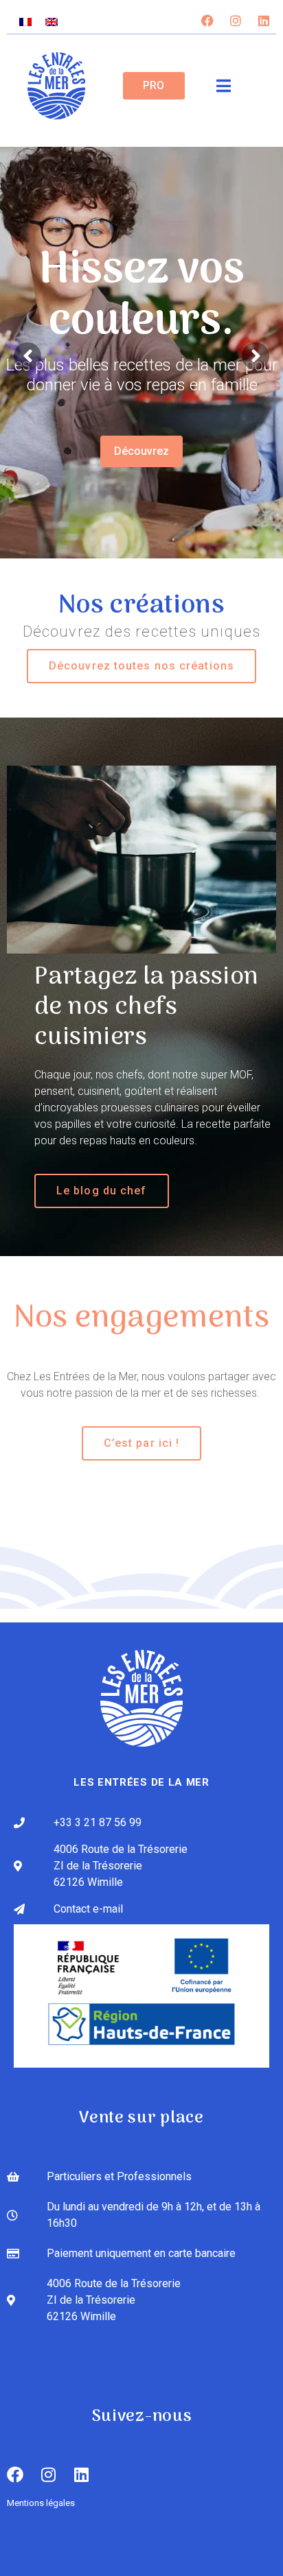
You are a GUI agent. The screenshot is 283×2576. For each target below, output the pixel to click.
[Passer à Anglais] (52, 22)
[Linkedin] (264, 21)
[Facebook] (207, 21)
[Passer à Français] (25, 22)
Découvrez (141, 451)
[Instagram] (236, 21)
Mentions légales (41, 2503)
